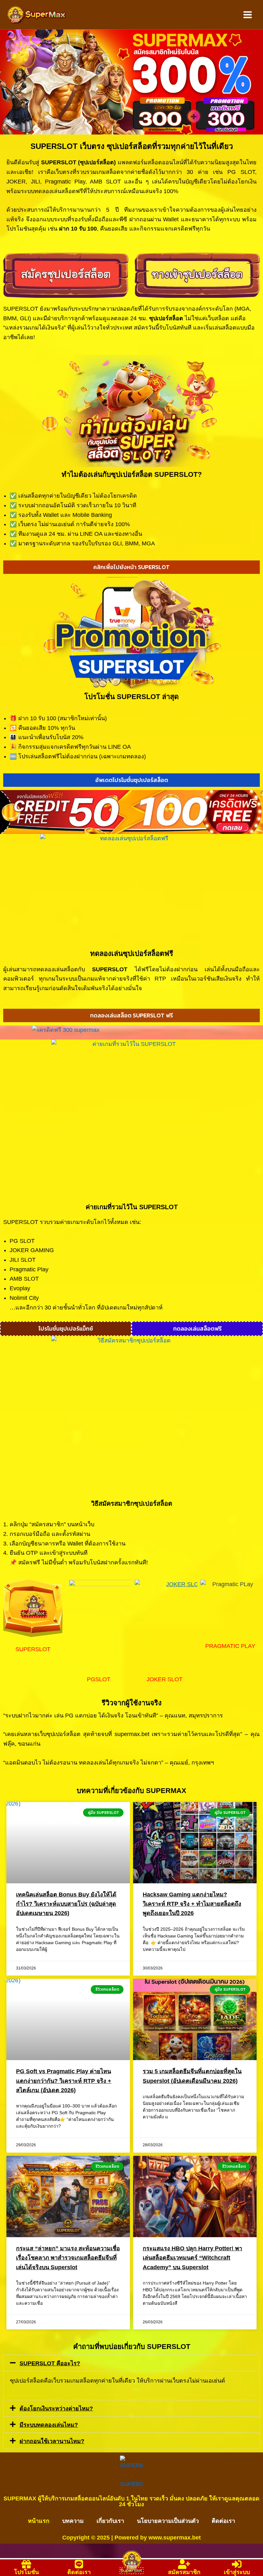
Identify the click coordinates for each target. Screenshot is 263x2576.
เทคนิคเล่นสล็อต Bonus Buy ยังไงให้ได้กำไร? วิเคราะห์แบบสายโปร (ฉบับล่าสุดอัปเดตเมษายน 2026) (66, 1904)
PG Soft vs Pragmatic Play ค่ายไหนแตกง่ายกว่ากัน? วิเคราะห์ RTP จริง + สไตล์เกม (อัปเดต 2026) (64, 2081)
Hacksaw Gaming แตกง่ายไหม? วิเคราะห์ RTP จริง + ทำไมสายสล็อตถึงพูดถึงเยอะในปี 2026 (192, 1904)
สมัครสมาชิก (184, 2572)
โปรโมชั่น (26, 2572)
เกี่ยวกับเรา (110, 2521)
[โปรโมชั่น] (26, 2564)
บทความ (73, 2521)
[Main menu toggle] (247, 15)
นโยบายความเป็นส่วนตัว (168, 2521)
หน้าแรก (39, 2521)
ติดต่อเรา (223, 2521)
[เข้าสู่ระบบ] (237, 2564)
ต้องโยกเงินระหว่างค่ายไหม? (56, 2409)
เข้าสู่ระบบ (237, 2572)
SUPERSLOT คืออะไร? (50, 2363)
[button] (131, 2363)
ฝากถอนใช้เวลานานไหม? (52, 2441)
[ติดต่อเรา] (79, 2564)
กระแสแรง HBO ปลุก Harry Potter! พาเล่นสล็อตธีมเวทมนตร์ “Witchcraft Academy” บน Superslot (192, 2258)
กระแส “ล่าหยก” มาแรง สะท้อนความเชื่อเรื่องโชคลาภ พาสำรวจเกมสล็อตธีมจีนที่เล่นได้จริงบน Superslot (68, 2258)
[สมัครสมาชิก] (184, 2564)
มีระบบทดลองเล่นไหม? (49, 2425)
